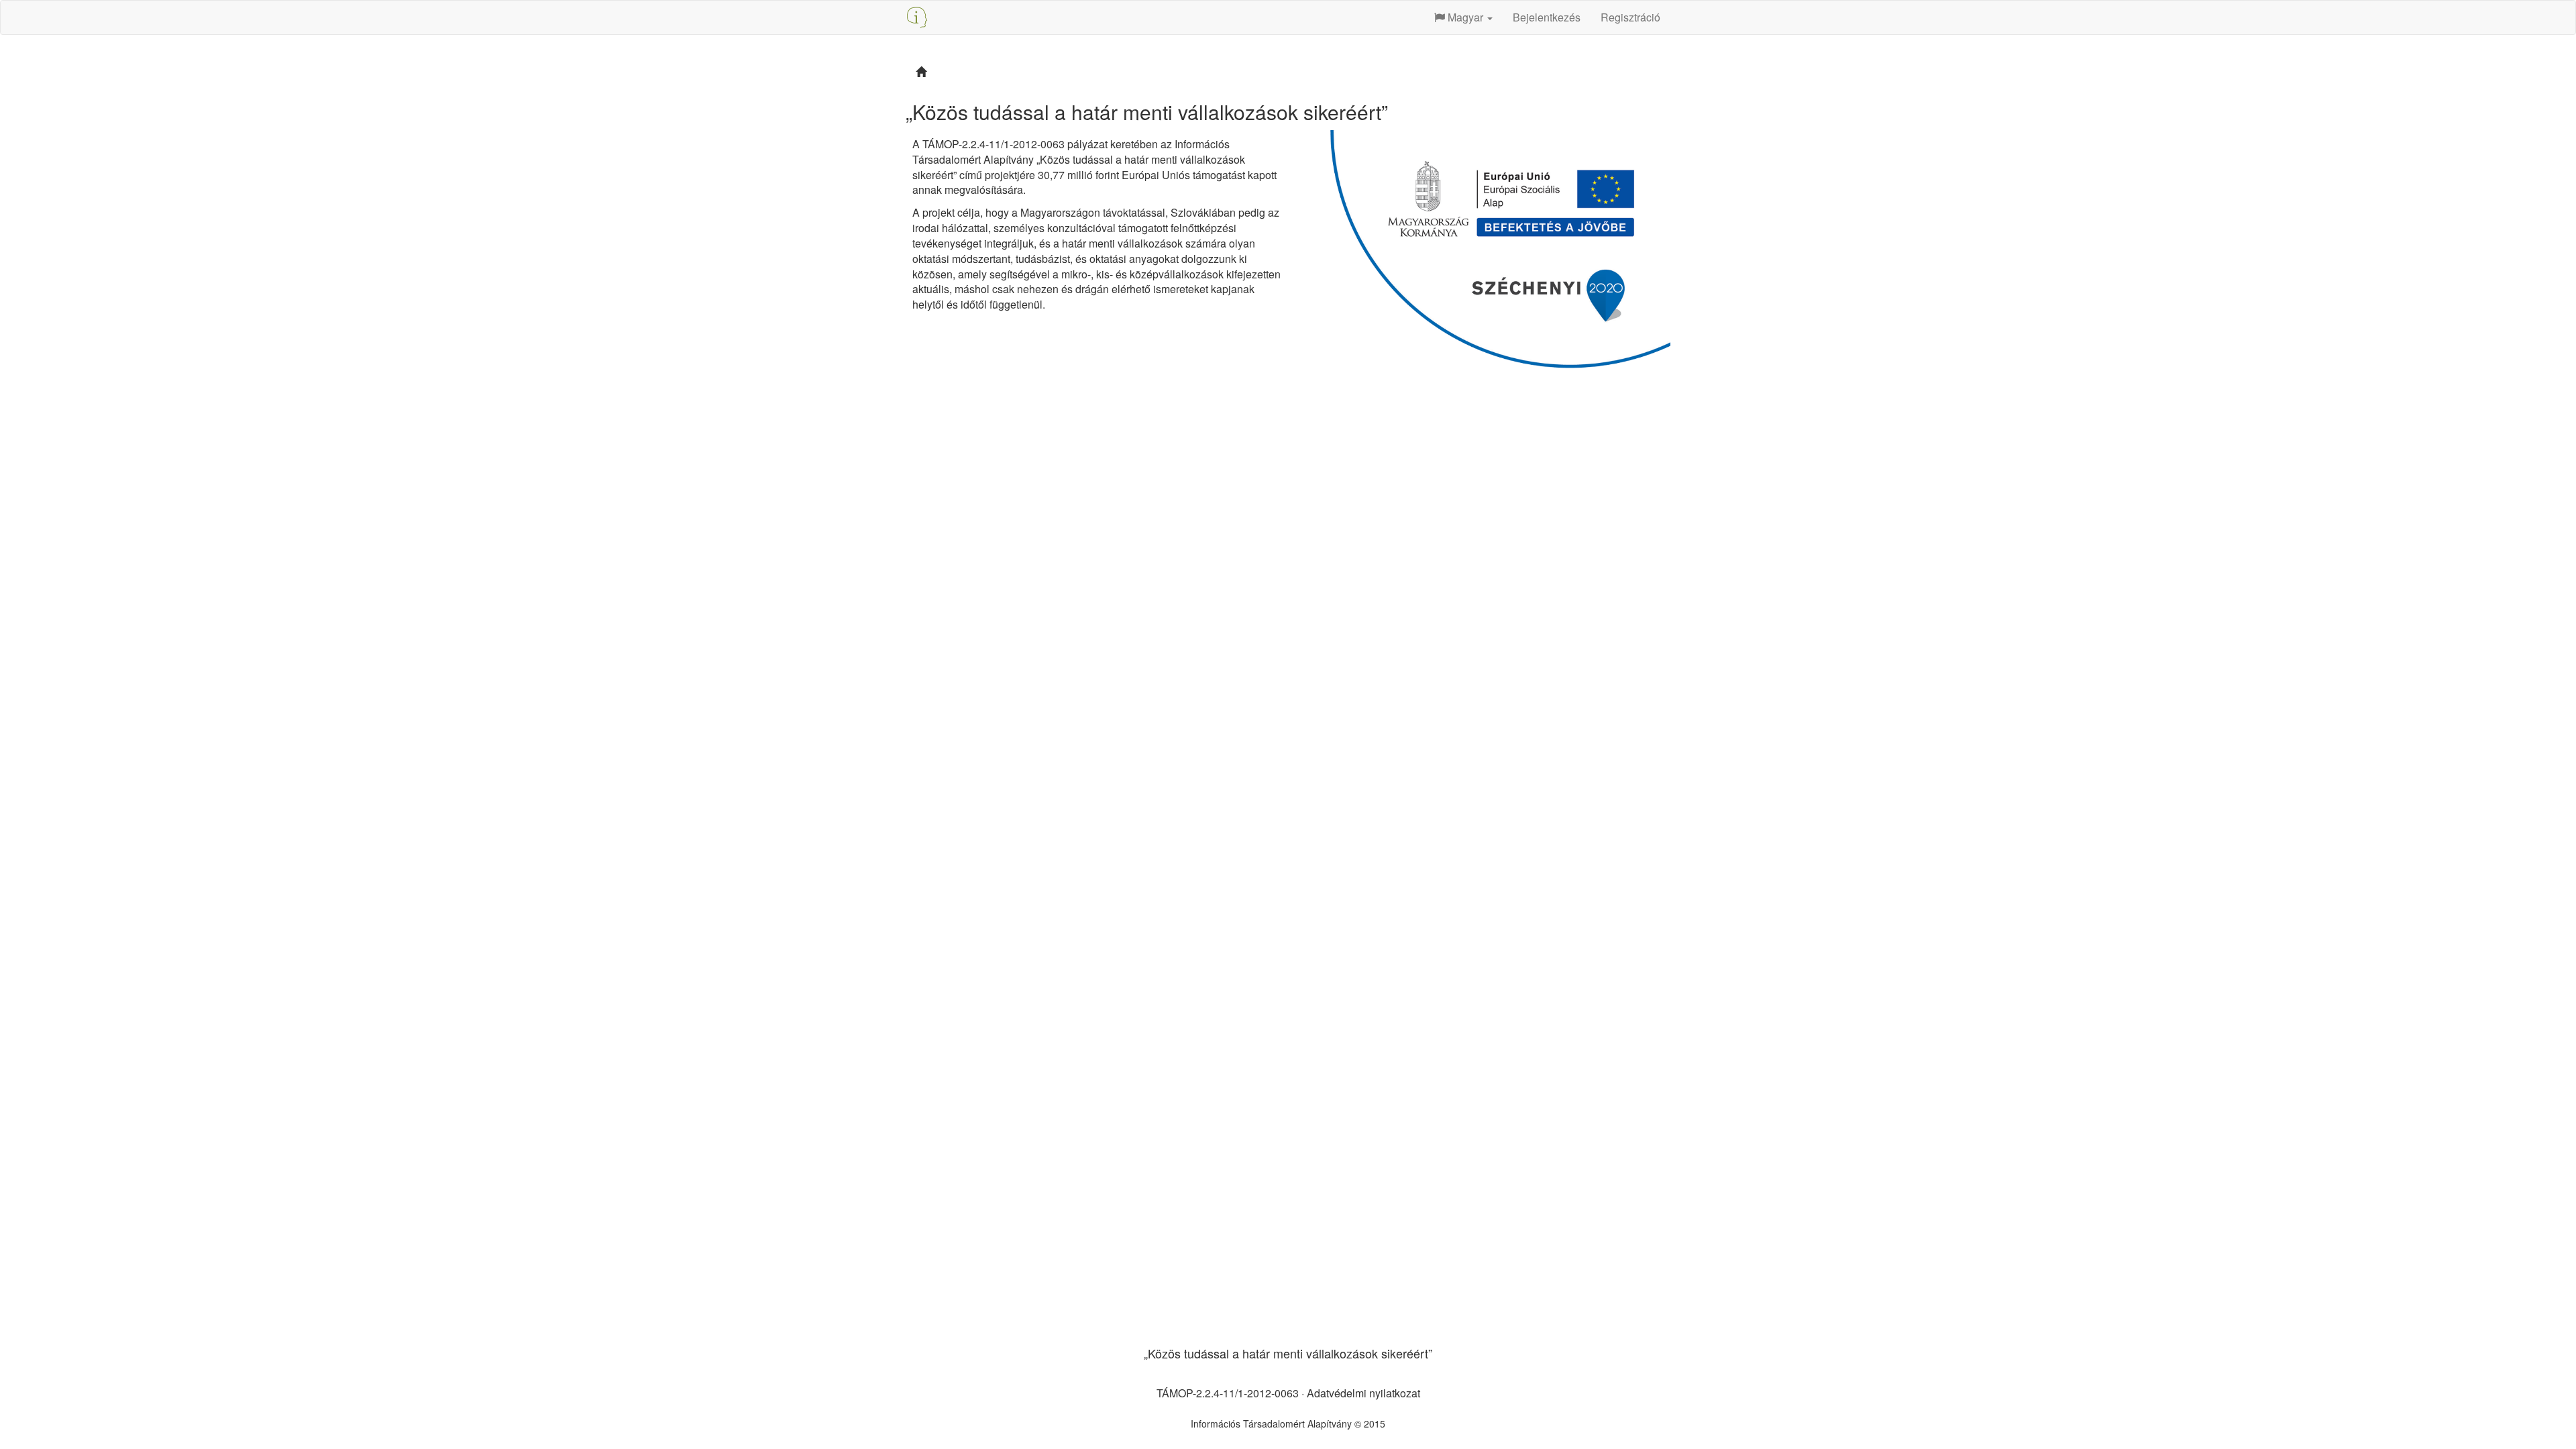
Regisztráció (1630, 17)
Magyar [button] (1465, 17)
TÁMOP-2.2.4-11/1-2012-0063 (1228, 1393)
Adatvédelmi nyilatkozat (1363, 1393)
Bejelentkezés (1547, 17)
